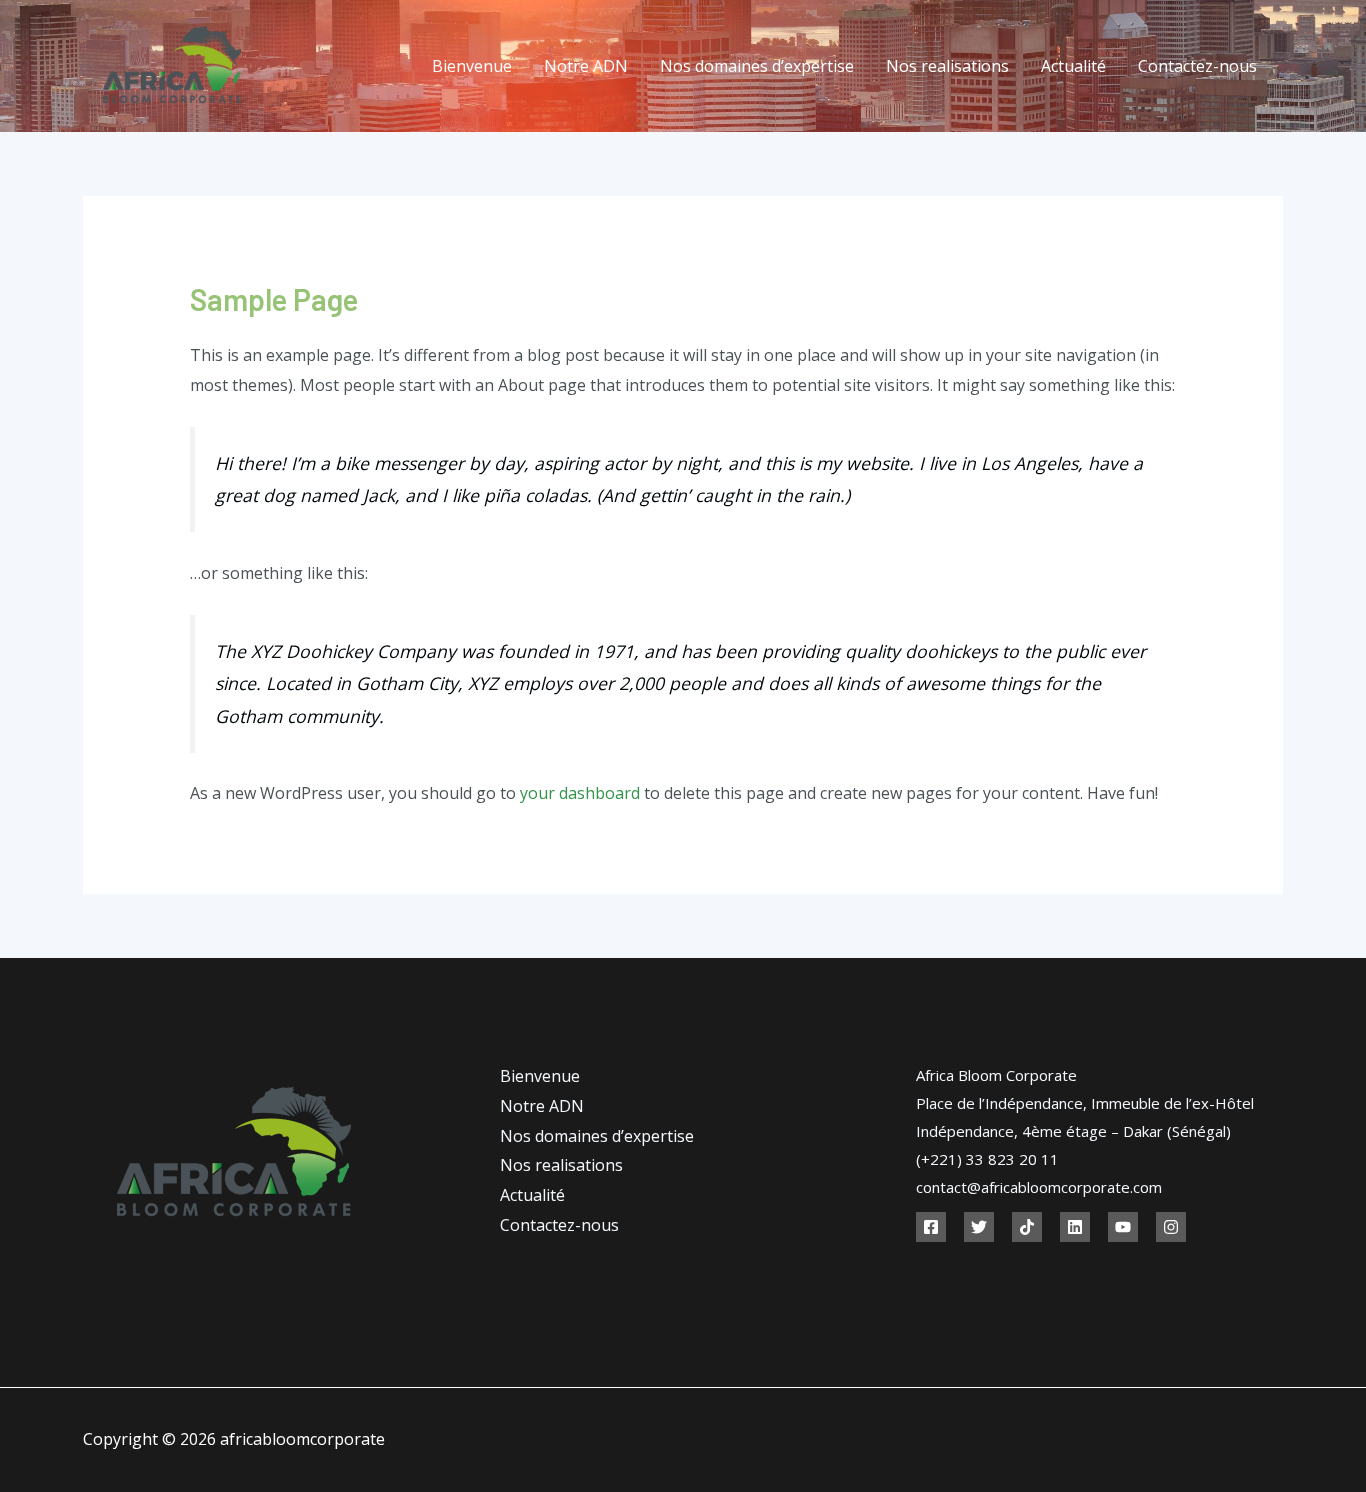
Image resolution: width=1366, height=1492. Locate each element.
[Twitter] (979, 1227)
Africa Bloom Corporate (996, 1075)
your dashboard (580, 793)
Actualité (1073, 66)
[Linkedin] (1075, 1227)
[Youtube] (1123, 1227)
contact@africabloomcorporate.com (1039, 1187)
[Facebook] (931, 1227)
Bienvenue (472, 66)
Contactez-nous (1197, 66)
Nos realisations (947, 66)
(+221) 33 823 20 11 (987, 1159)
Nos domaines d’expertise (757, 66)
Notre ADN (586, 66)
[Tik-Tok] (1027, 1227)
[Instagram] (1171, 1227)
